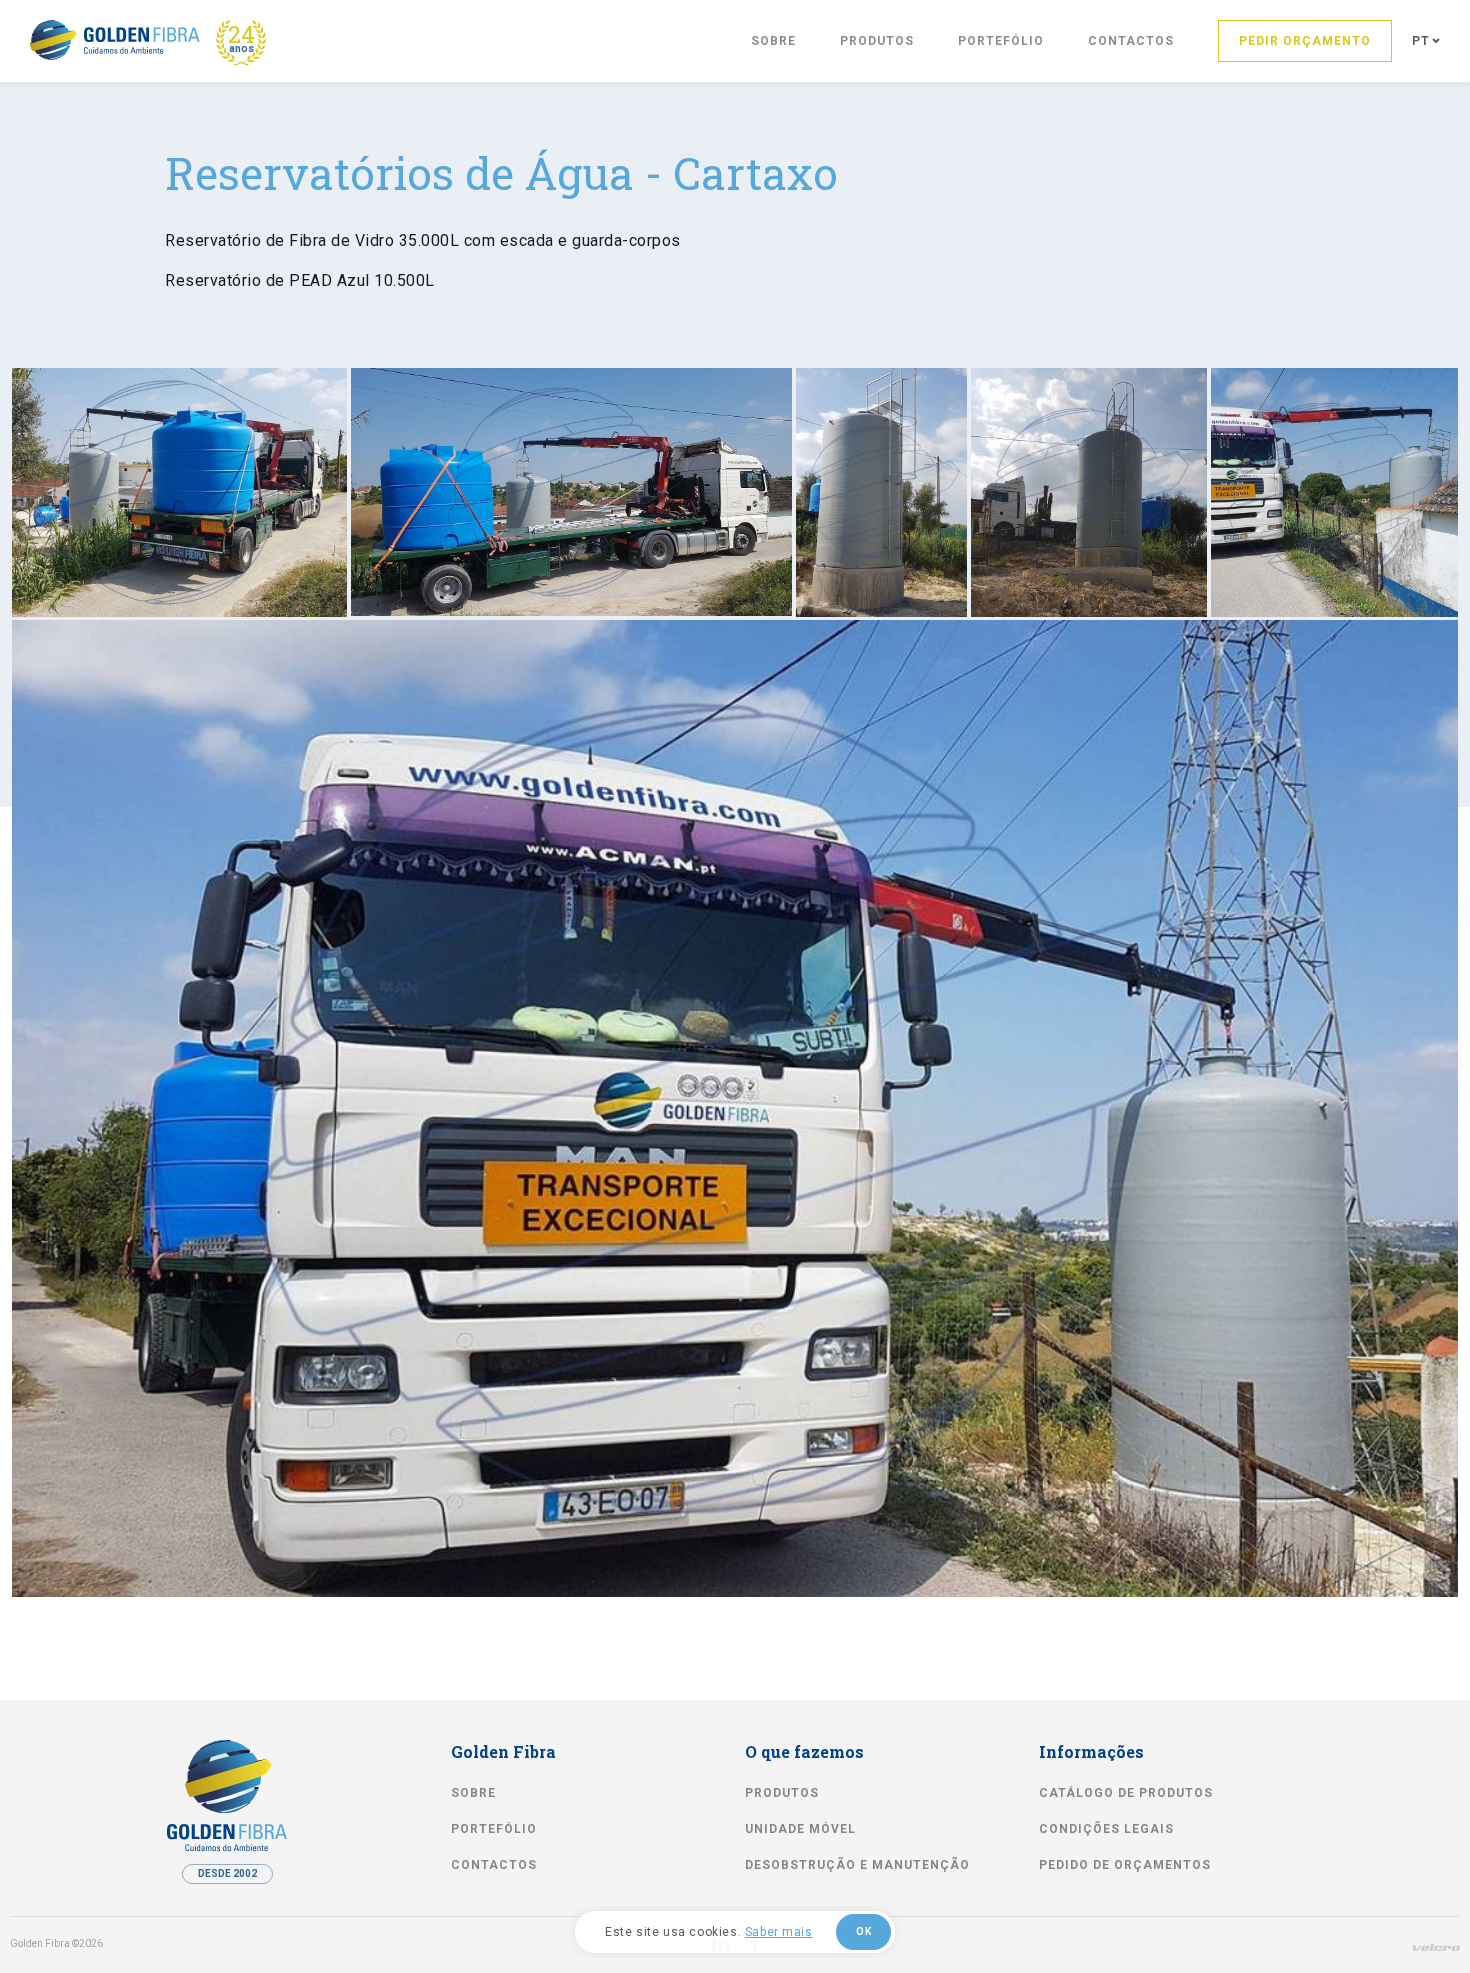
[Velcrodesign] (1436, 1947)
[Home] (115, 40)
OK (863, 1931)
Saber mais (779, 1932)
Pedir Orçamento (1305, 41)
